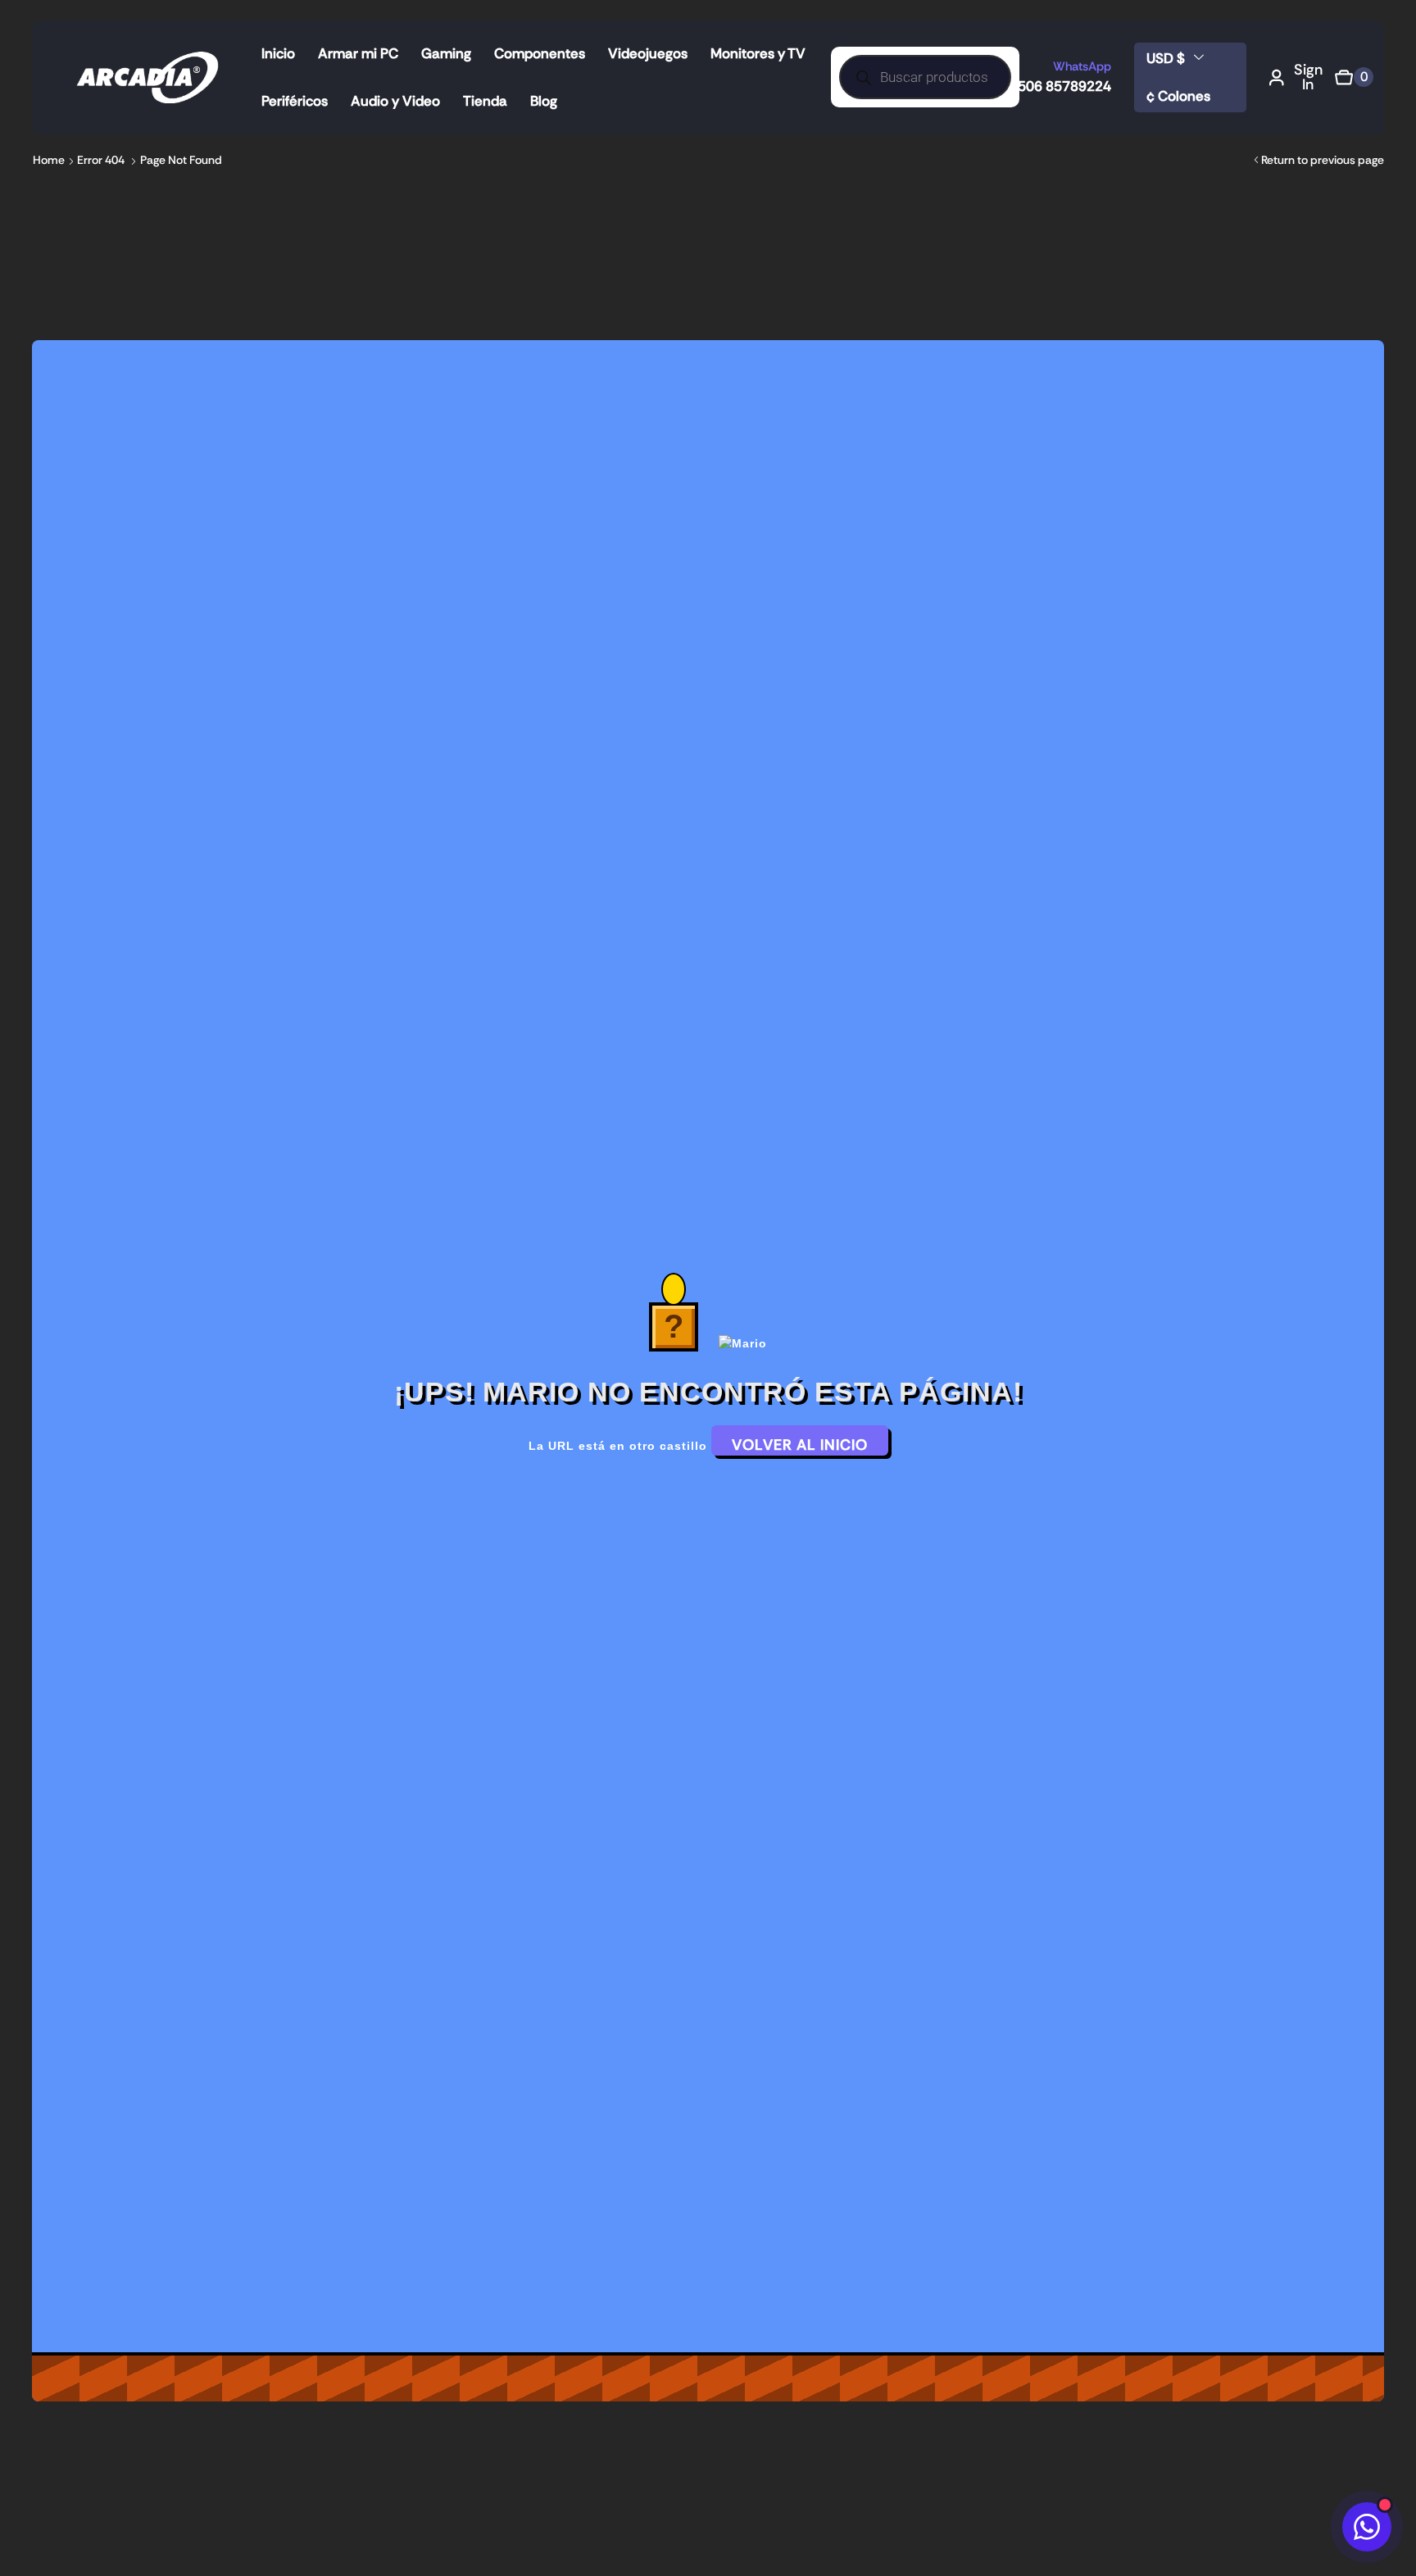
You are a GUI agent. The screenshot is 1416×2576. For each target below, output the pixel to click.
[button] (1296, 77)
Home (49, 160)
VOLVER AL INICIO (800, 1445)
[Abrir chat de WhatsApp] (1367, 2527)
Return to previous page (1323, 160)
